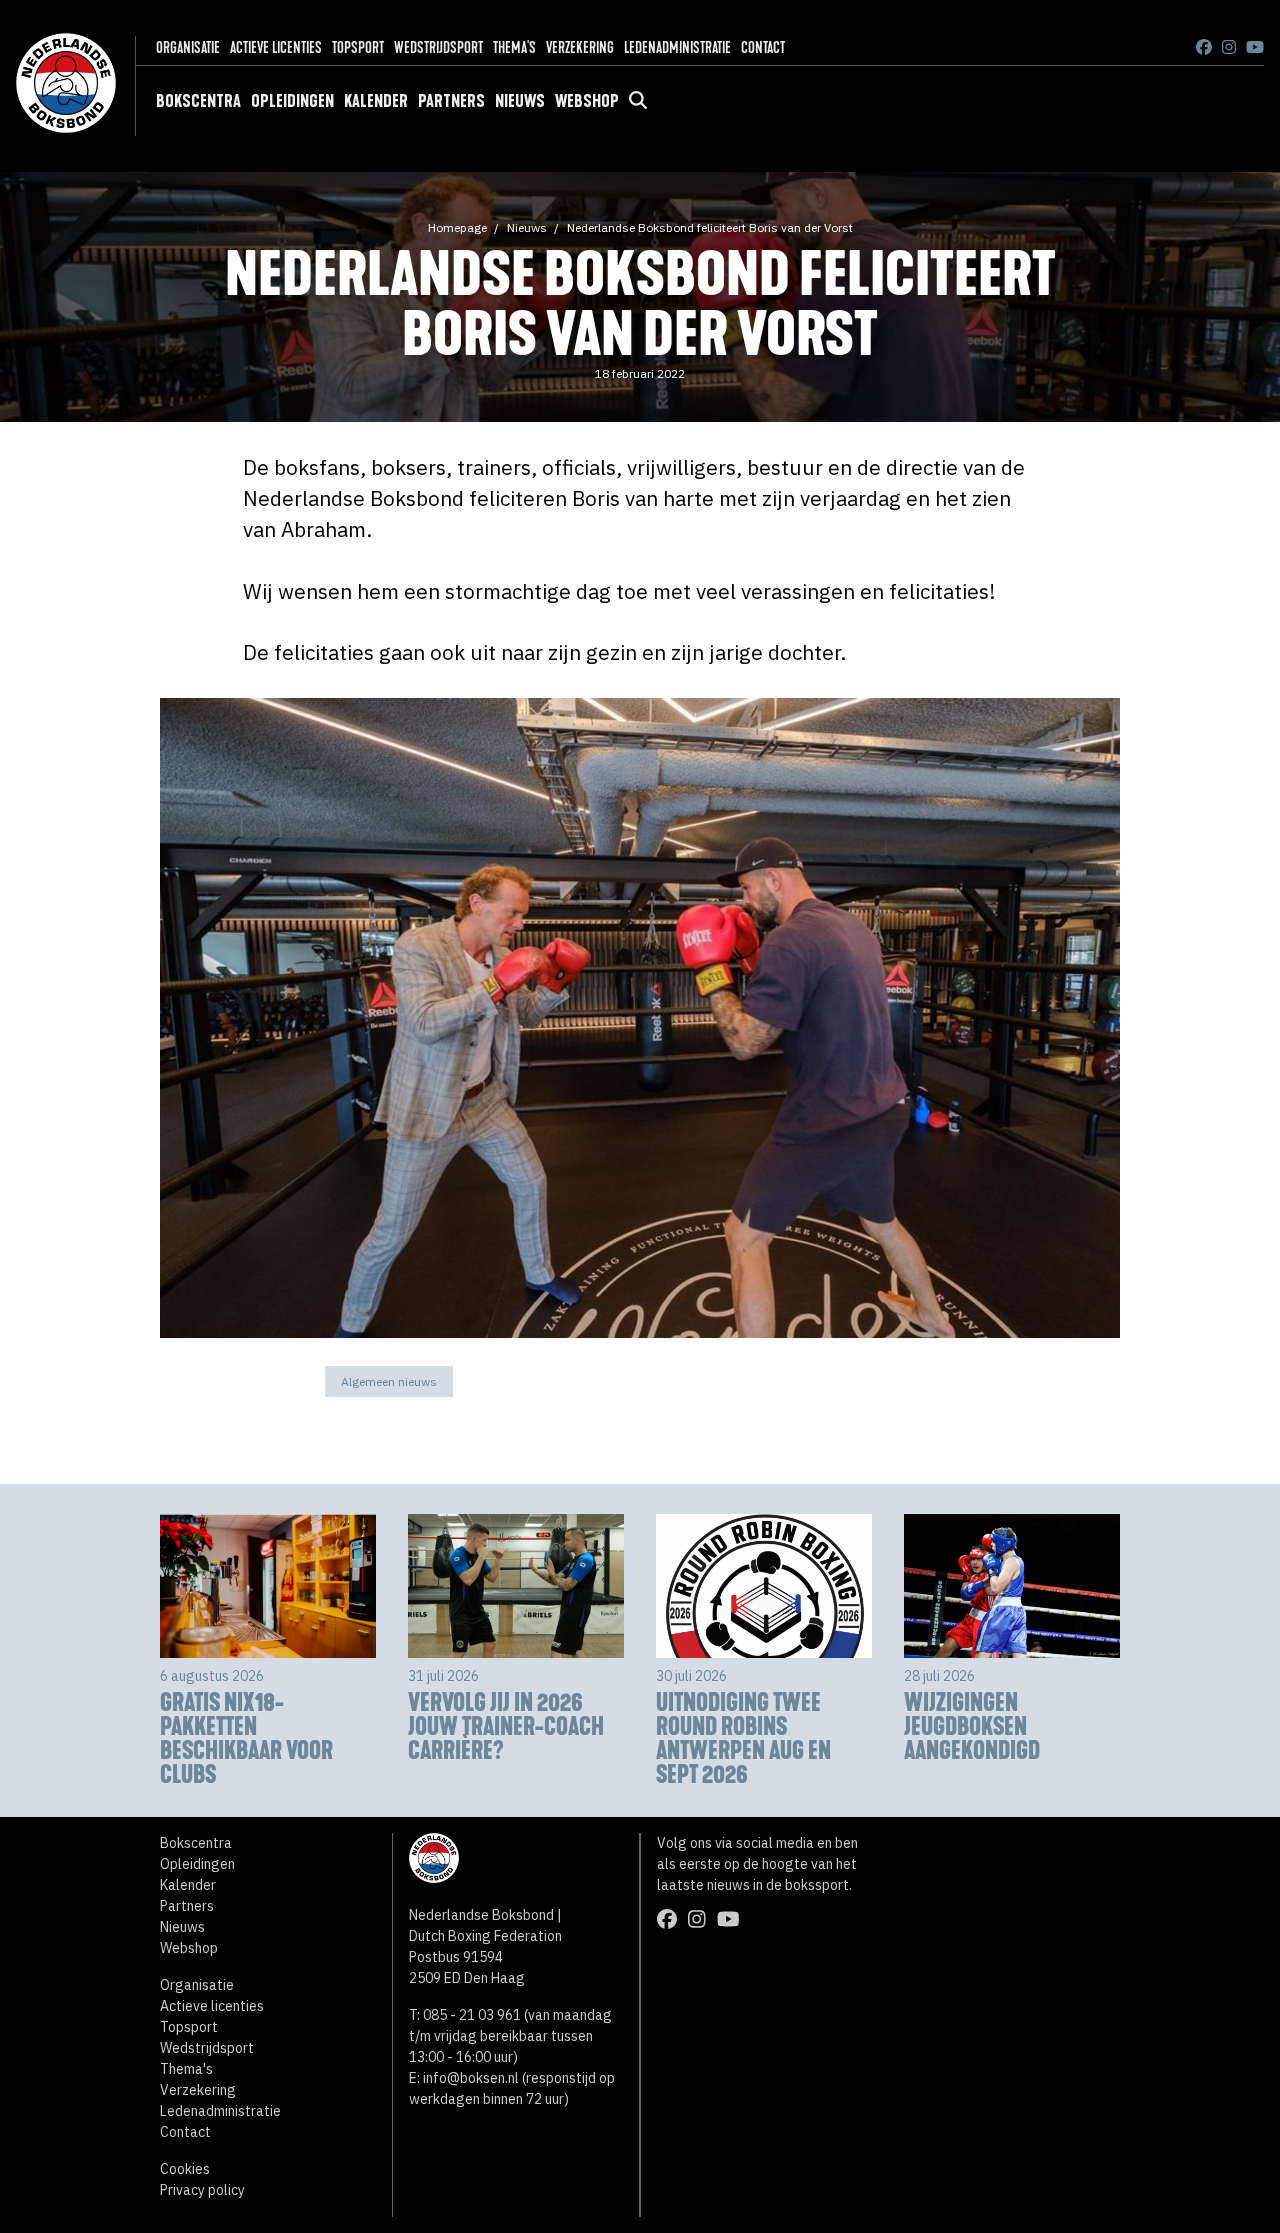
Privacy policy (202, 2190)
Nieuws (520, 101)
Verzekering (580, 47)
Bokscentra (198, 101)
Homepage (457, 227)
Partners (451, 101)
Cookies (185, 2169)
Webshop (587, 101)
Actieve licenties (276, 47)
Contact (763, 47)
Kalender (376, 101)
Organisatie (188, 47)
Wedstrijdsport (438, 47)
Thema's (514, 47)
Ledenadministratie (677, 47)
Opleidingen (292, 101)
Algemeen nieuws (389, 1381)
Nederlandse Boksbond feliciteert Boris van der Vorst (710, 227)
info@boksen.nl (471, 2078)
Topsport (358, 47)
